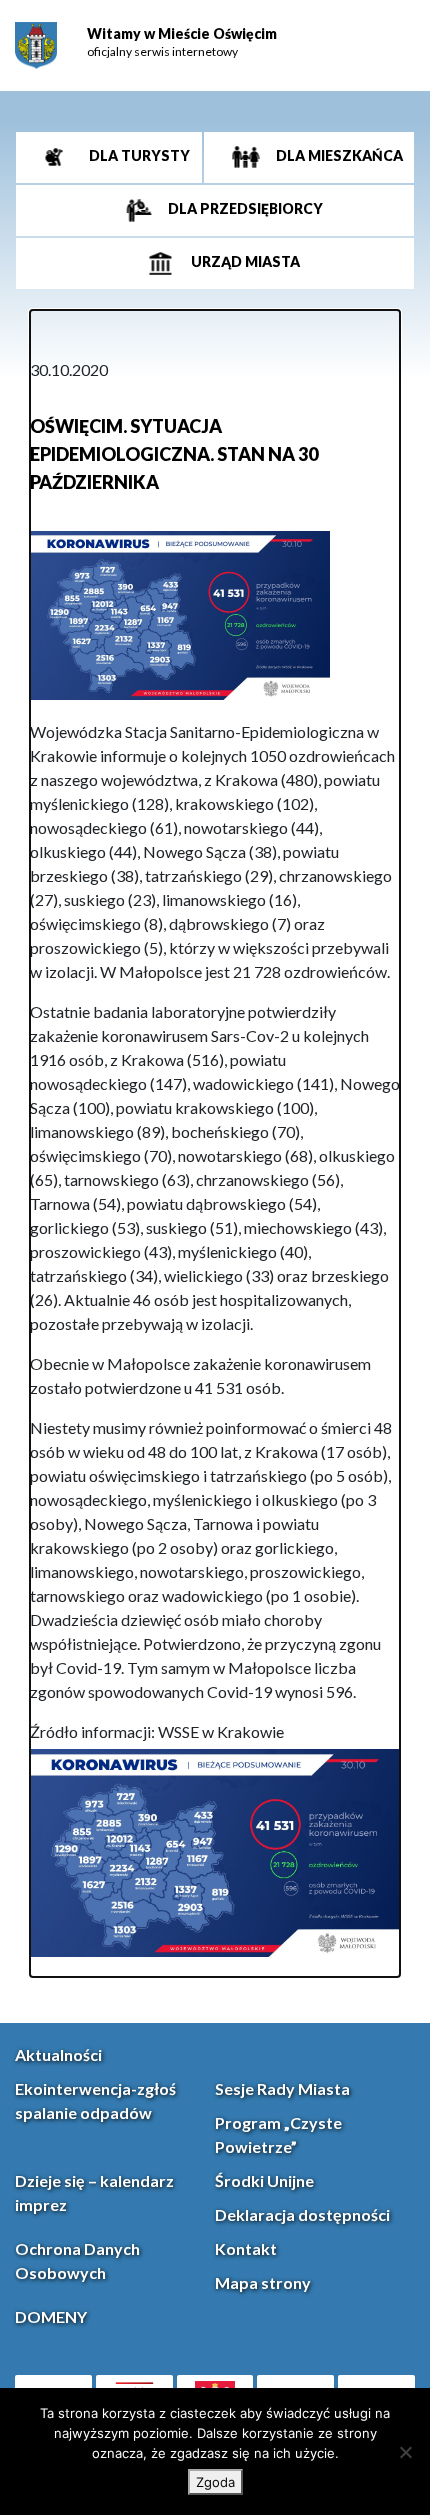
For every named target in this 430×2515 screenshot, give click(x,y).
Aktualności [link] (58, 2054)
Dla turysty (138, 155)
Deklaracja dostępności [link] (302, 2214)
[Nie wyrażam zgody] (405, 2452)
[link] (36, 45)
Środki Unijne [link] (264, 2180)
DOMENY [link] (51, 2316)
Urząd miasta (244, 261)
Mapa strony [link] (263, 2282)
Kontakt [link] (246, 2248)
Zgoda (215, 2482)
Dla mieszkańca (338, 155)
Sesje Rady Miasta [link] (282, 2088)
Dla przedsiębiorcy (244, 208)
